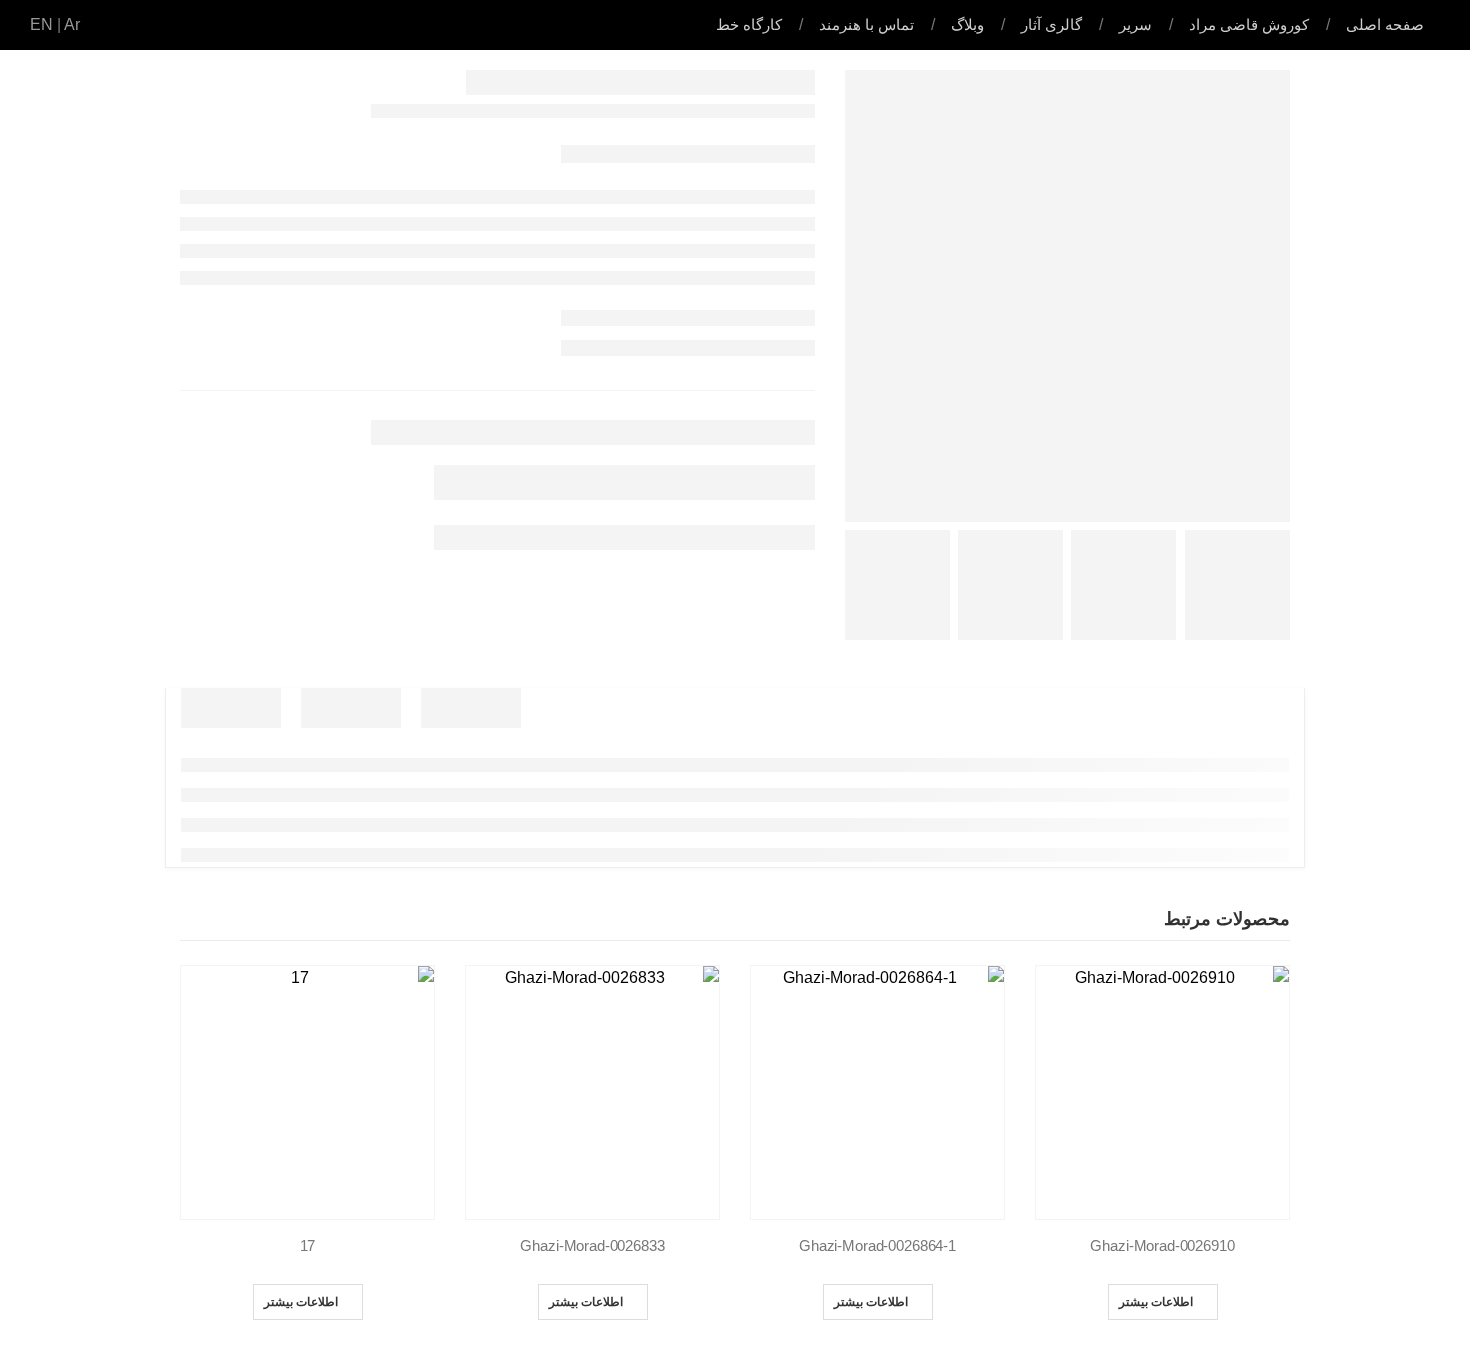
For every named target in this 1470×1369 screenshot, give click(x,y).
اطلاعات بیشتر (1156, 1301)
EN (41, 24)
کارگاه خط (749, 24)
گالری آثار (1051, 24)
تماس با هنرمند (866, 24)
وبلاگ (967, 24)
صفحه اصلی (1385, 24)
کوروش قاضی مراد (1249, 24)
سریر (1135, 24)
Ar (72, 24)
